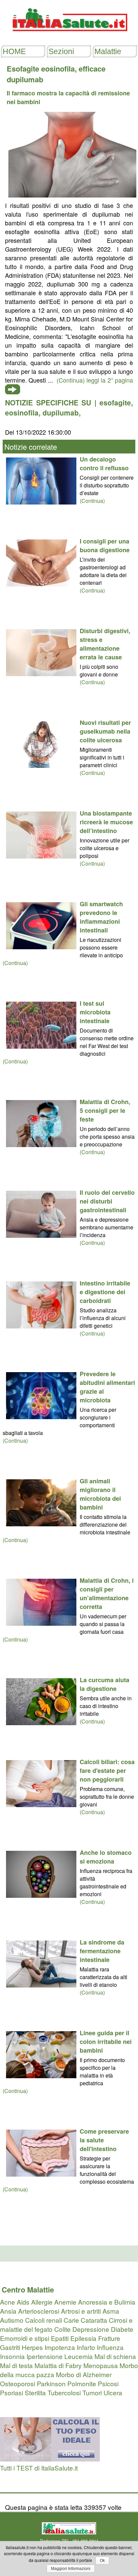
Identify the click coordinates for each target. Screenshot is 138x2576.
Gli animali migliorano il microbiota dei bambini (100, 1494)
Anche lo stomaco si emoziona (106, 1857)
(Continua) (92, 501)
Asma (111, 2311)
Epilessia (83, 2338)
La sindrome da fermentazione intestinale (102, 1951)
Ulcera (113, 2392)
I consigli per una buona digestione (105, 545)
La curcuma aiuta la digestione (105, 1684)
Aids (23, 2302)
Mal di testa (16, 2365)
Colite (62, 2329)
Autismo (12, 2320)
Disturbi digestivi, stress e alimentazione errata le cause (105, 644)
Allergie (42, 2302)
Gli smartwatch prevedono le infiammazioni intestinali (101, 917)
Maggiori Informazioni (71, 2569)
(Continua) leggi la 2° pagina (95, 380)
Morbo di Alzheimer (84, 2374)
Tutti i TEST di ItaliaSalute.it (39, 2468)
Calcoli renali (44, 2320)
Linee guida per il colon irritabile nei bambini (106, 2042)
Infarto (86, 2347)
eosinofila (22, 412)
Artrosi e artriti (81, 2311)
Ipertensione (45, 2356)
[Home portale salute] (69, 37)
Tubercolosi (64, 2392)
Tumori (92, 2392)
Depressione (91, 2329)
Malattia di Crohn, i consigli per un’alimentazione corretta (107, 1593)
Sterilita (35, 2392)
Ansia (8, 2311)
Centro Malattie (28, 2289)
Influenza (110, 2347)
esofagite (115, 402)
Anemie (65, 2302)
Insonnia (12, 2356)
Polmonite (82, 2383)
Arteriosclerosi (39, 2311)
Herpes (32, 2347)
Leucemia (79, 2356)
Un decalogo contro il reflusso (104, 464)
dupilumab (61, 412)
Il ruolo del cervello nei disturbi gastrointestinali (107, 1201)
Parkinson (51, 2383)
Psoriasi (12, 2392)
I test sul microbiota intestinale (95, 1012)
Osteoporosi (18, 2383)
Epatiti (60, 2338)
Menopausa (101, 2365)
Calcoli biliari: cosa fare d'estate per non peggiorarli (107, 1771)
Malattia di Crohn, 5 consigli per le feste (105, 1110)
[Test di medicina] (50, 2459)
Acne (8, 2302)
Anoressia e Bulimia (107, 2302)
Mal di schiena (115, 2356)
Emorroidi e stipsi (25, 2338)
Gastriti (10, 2347)
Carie (71, 2320)
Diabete (122, 2329)
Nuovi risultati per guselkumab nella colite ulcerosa (105, 731)
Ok (102, 2561)
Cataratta (94, 2320)
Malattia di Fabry (58, 2365)
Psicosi (108, 2383)
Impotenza (60, 2347)
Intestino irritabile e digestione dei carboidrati (105, 1292)
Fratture (109, 2338)
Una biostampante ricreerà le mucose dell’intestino (106, 822)
